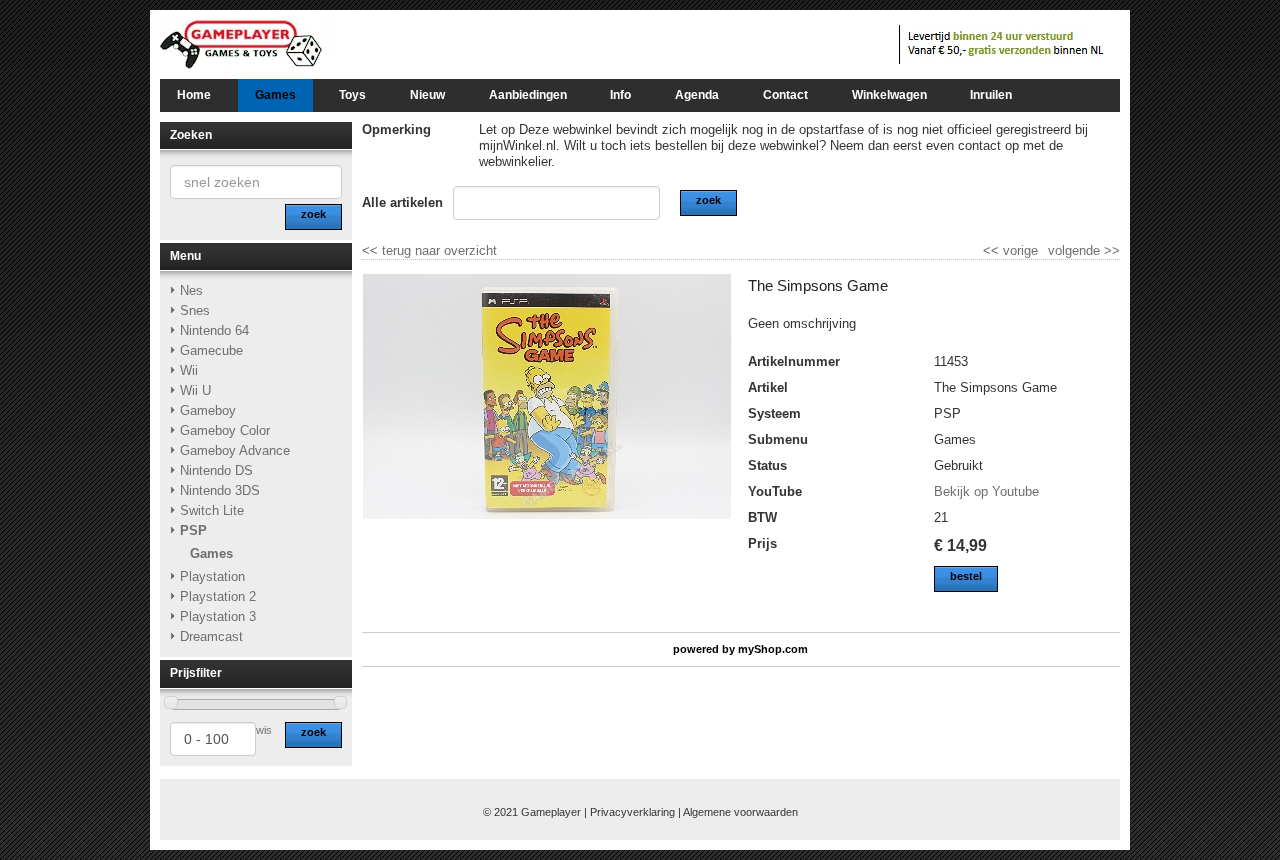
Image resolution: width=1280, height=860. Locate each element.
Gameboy (208, 410)
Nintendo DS (216, 470)
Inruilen (991, 95)
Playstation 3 (218, 616)
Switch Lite (212, 510)
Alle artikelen (402, 202)
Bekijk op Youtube (986, 491)
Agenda (697, 95)
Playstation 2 (218, 596)
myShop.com (773, 649)
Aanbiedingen (528, 95)
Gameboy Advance (235, 450)
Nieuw (427, 95)
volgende (1084, 250)
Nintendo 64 (214, 330)
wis (264, 730)
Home (194, 95)
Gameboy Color (225, 430)
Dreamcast (211, 636)
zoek (313, 732)
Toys (352, 95)
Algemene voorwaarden (740, 812)
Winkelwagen (889, 95)
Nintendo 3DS (220, 490)
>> (1110, 250)
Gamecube (211, 350)
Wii (189, 370)
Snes (195, 310)
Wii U (195, 390)
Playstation (212, 576)
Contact (785, 95)
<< (993, 250)
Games (275, 95)
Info (620, 95)
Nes (191, 290)
